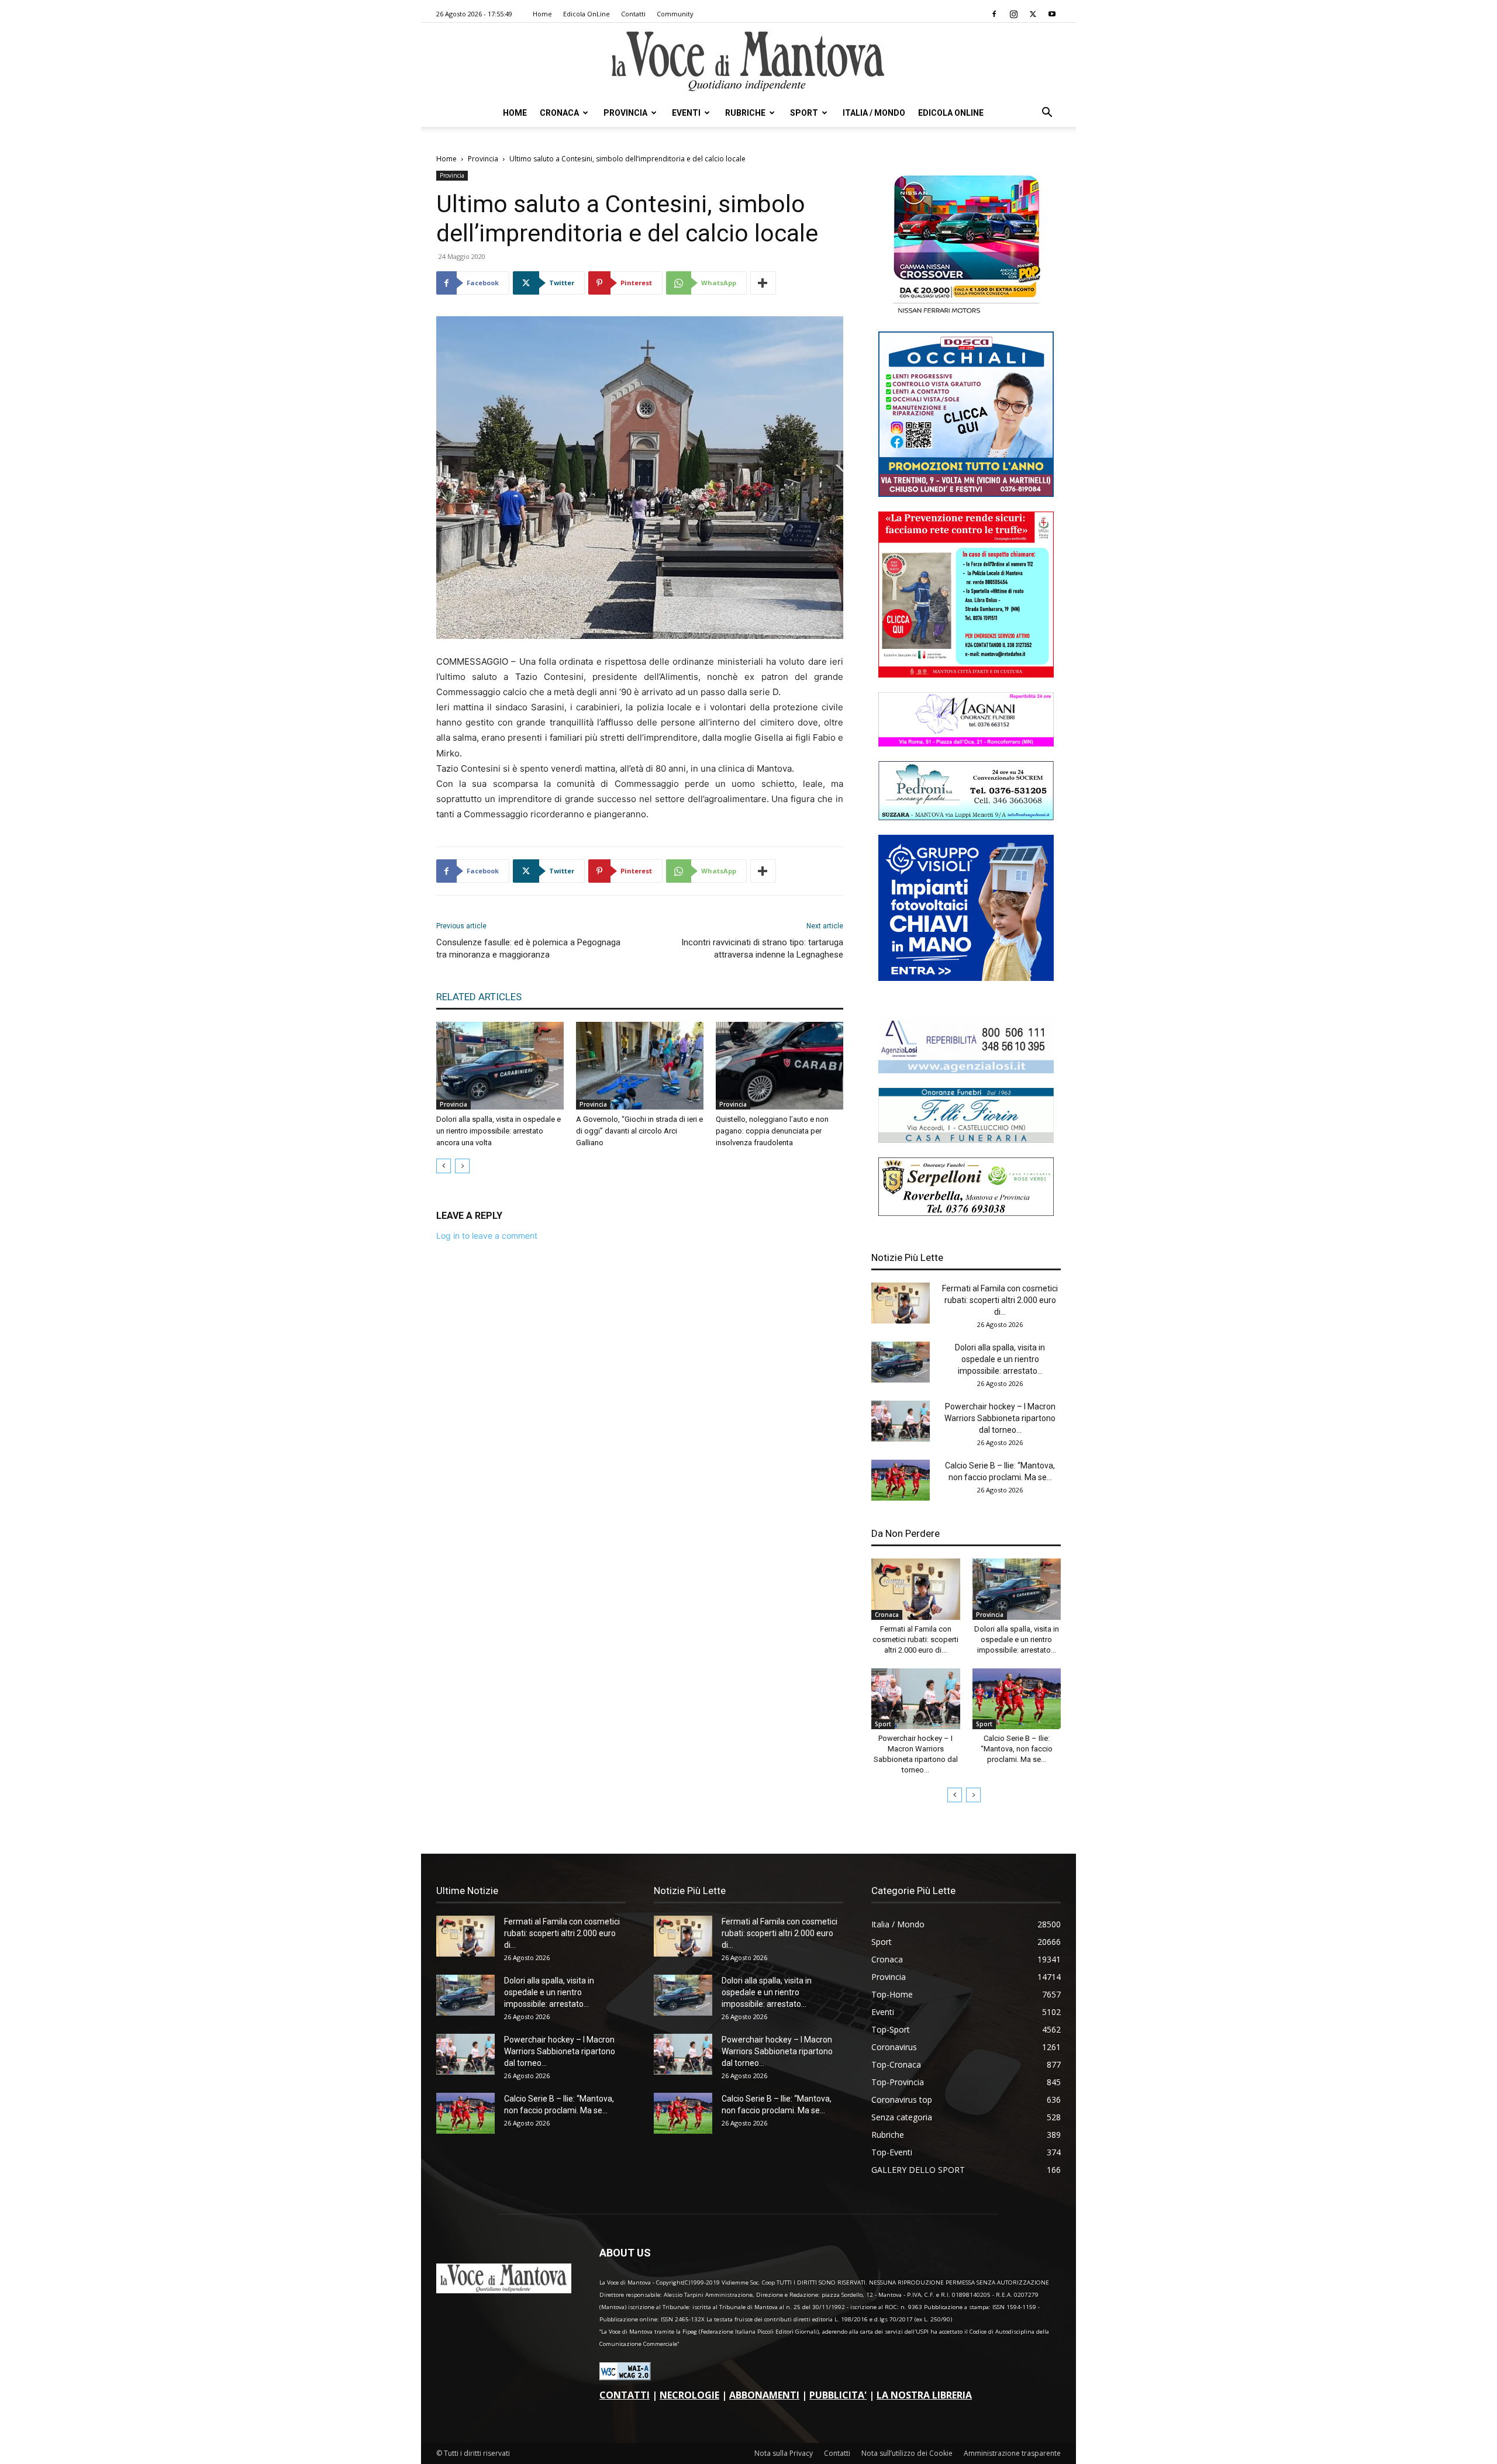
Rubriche (745, 113)
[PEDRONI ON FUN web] (966, 817)
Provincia (625, 113)
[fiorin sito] (966, 1140)
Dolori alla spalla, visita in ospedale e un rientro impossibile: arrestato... (1000, 1359)
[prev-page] (444, 1166)
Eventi (686, 113)
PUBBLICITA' (838, 2395)
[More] (763, 283)
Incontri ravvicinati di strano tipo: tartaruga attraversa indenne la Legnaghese (762, 948)
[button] (1047, 114)
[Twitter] (1033, 14)
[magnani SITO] (966, 743)
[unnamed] (966, 1070)
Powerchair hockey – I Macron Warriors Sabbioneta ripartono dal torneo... (1000, 1418)
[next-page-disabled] (462, 1166)
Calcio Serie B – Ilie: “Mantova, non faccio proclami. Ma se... (1017, 1749)
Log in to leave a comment (487, 1236)
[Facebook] (994, 14)
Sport (804, 113)
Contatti (633, 14)
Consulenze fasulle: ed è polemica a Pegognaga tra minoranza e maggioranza (528, 948)
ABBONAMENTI (764, 2395)
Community (675, 14)
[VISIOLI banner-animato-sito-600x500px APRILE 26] (966, 978)
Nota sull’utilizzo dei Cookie (907, 2453)
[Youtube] (1052, 14)
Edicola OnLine (587, 14)
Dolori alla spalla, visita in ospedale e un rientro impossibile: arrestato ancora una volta (499, 1131)
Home (542, 14)
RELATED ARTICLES (479, 997)
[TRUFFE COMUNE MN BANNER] (966, 674)
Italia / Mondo (874, 113)
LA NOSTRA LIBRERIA (924, 2395)
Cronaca (559, 113)
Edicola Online (951, 113)
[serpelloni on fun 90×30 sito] (966, 1213)
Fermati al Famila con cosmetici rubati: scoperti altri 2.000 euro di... (1000, 1300)
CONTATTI (625, 2395)
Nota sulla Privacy (784, 2453)
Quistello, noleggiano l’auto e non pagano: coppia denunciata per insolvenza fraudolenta (772, 1131)
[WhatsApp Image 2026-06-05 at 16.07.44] (966, 314)
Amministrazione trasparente (1012, 2453)
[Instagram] (1013, 14)
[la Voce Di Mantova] (748, 62)
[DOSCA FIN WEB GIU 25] (966, 494)
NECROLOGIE (689, 2395)
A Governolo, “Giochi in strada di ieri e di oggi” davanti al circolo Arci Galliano (639, 1131)
